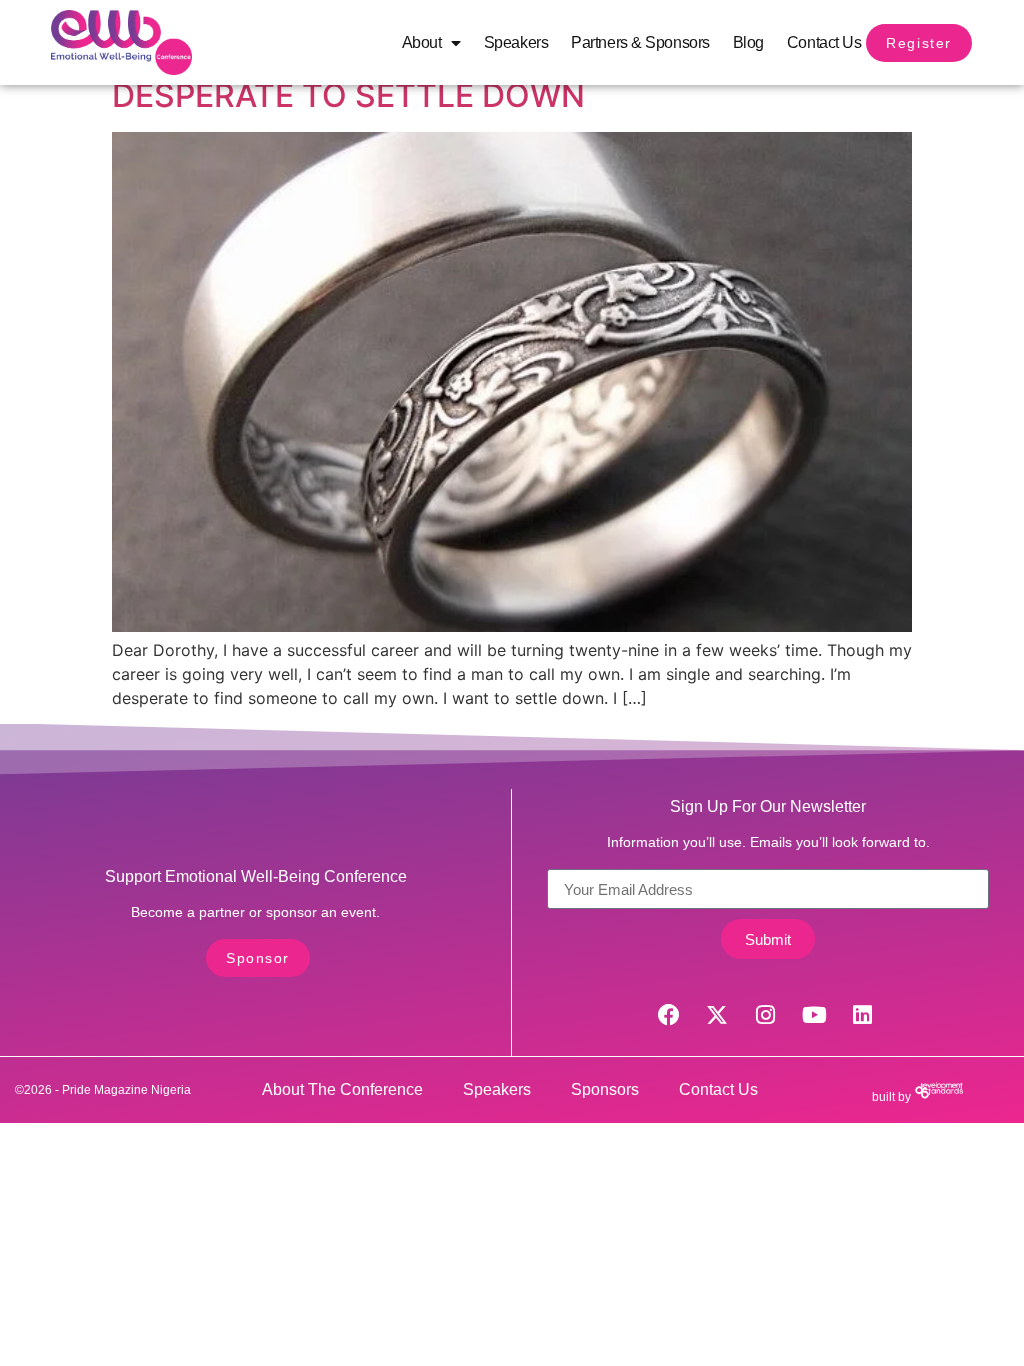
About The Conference (342, 1089)
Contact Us (824, 42)
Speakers (516, 42)
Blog (748, 42)
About (422, 42)
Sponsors (605, 1089)
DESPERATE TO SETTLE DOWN (348, 95)
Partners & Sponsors (640, 42)
